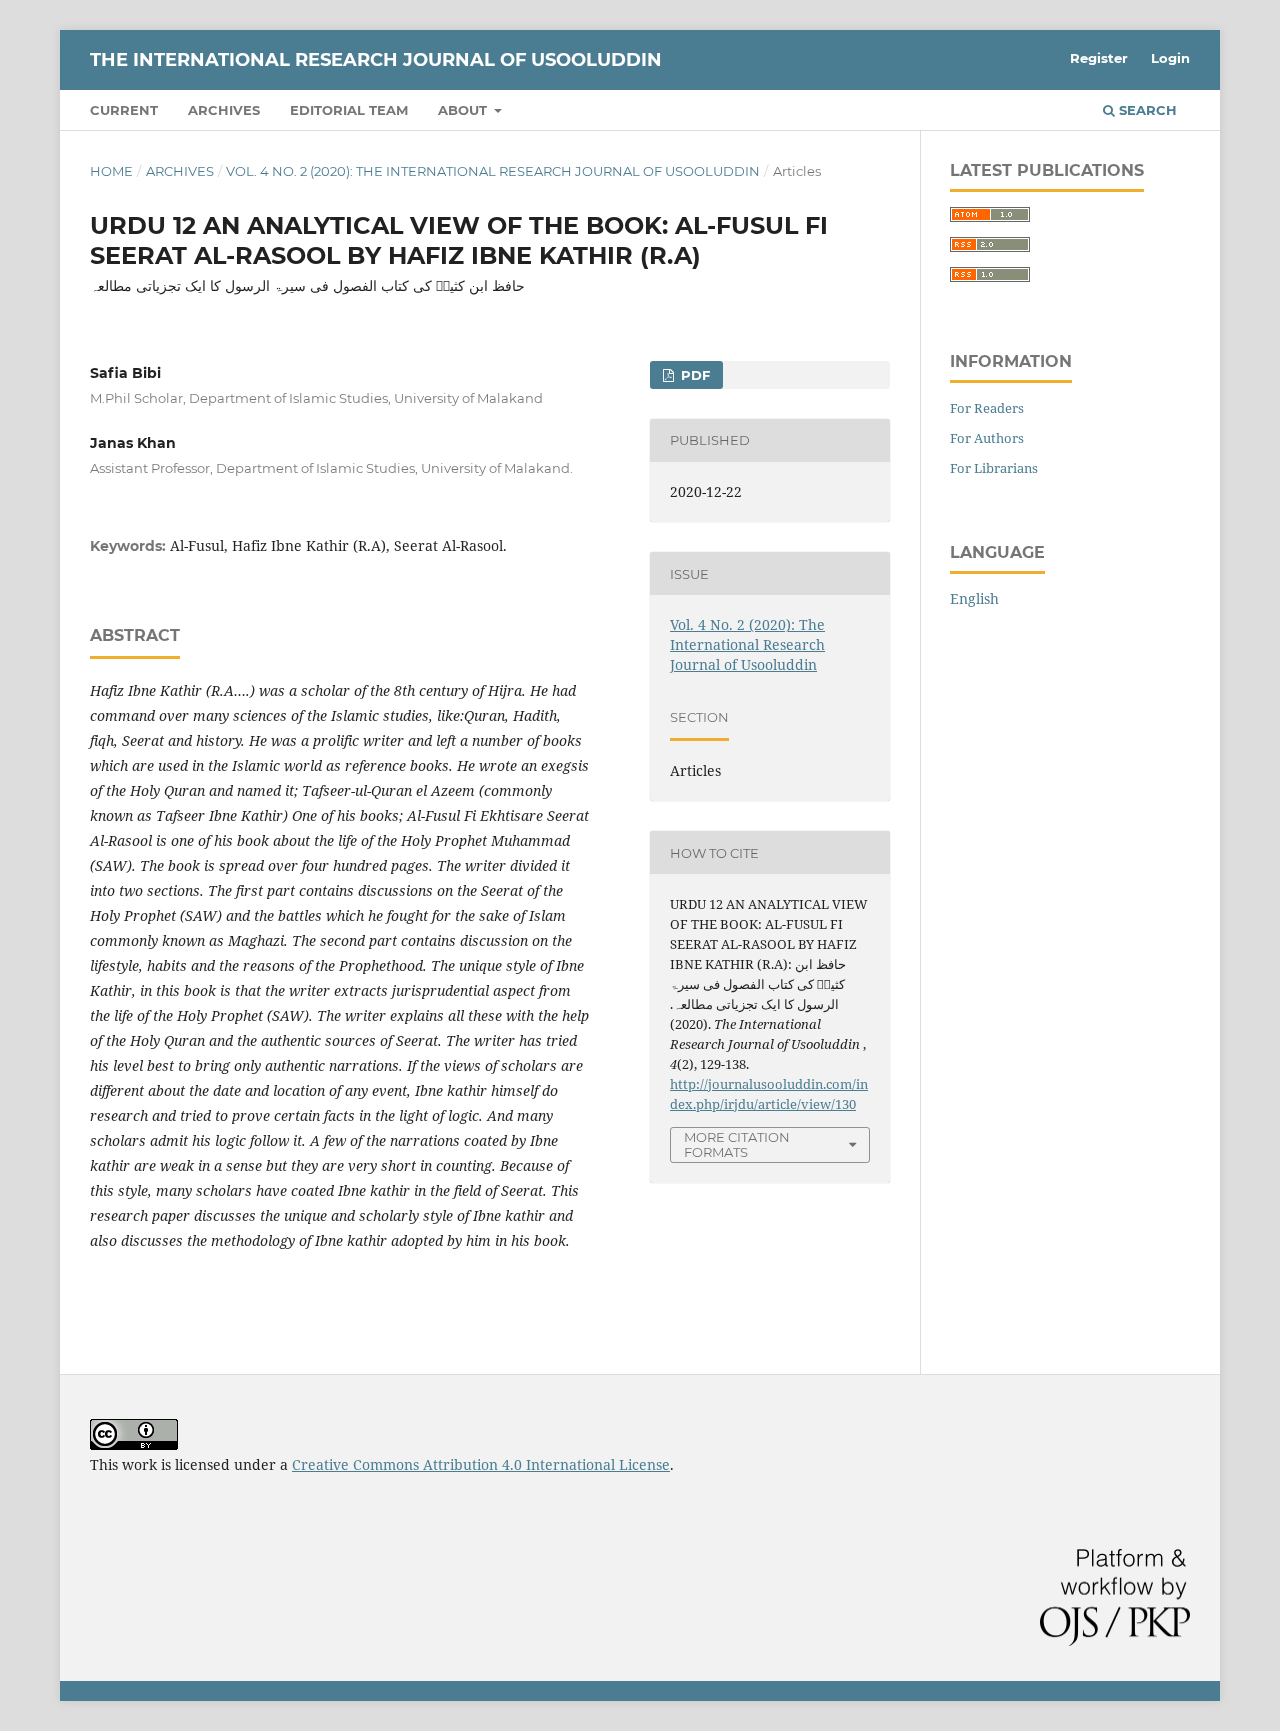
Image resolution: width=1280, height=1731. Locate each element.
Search (1146, 110)
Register (1099, 58)
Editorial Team (349, 110)
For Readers (987, 408)
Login (1170, 58)
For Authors (987, 438)
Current (124, 110)
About (464, 110)
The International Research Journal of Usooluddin (376, 60)
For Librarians (994, 468)
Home (111, 171)
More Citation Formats (737, 1144)
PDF (693, 375)
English (974, 598)
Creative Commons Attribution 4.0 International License (481, 1464)
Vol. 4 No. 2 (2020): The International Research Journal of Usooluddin (493, 171)
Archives (224, 110)
